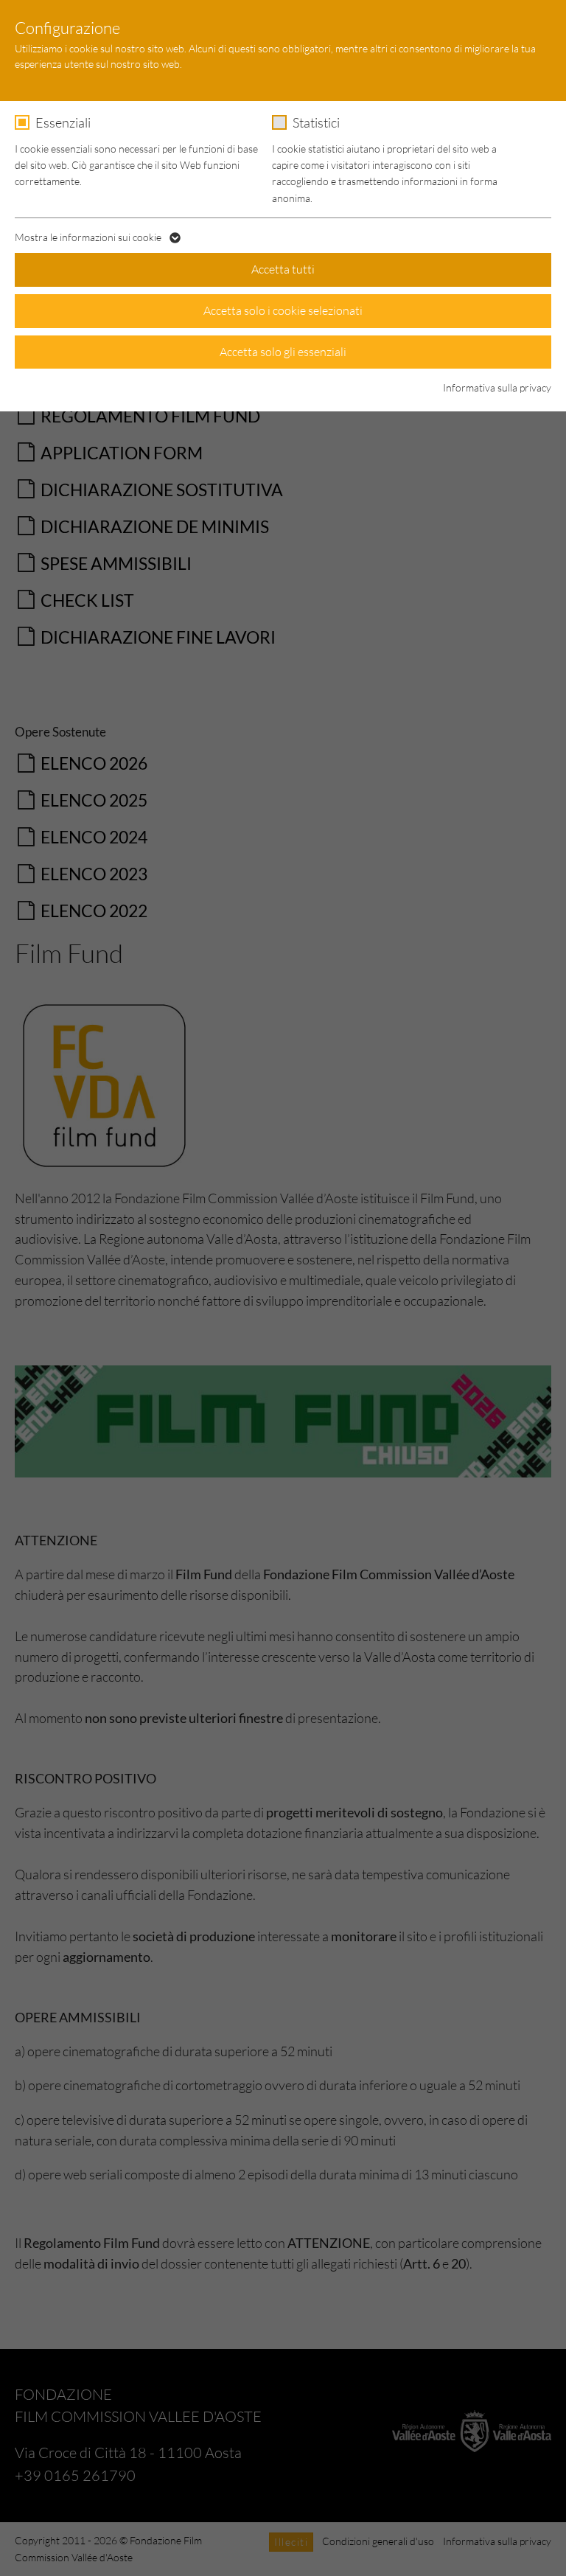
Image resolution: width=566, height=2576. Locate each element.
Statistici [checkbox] (316, 122)
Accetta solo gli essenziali (283, 352)
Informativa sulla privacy (497, 387)
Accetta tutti (283, 269)
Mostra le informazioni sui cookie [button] (89, 237)
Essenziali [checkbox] (63, 122)
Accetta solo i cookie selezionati (283, 310)
